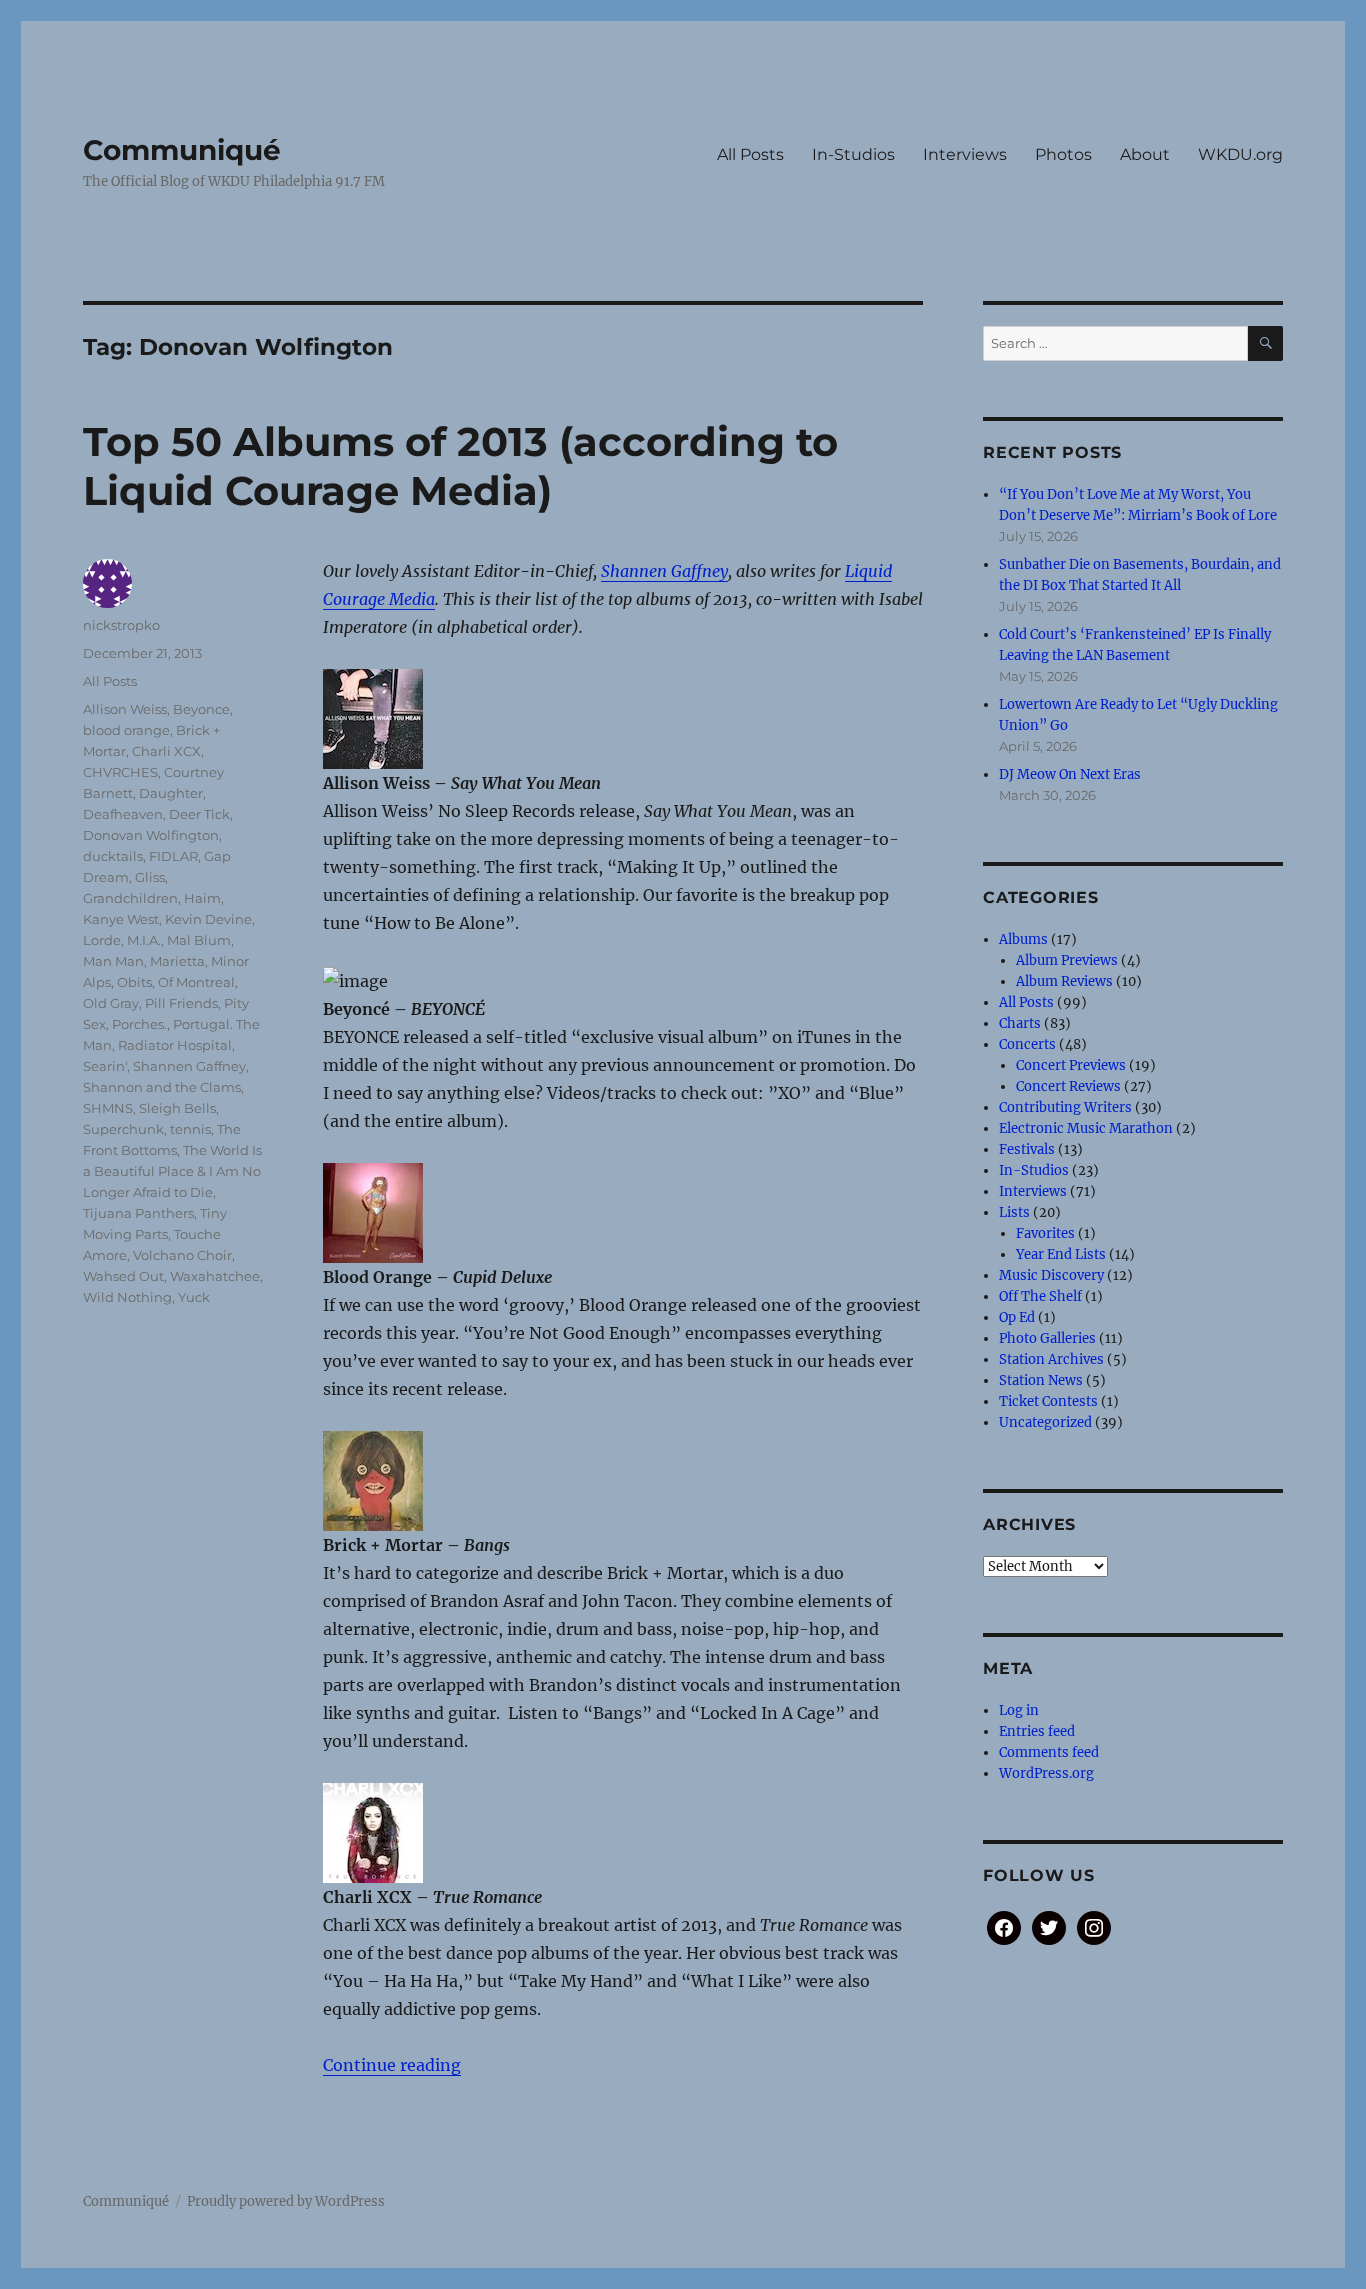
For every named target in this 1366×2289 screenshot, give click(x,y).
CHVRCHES (120, 772)
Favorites (1045, 1233)
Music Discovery (1051, 1275)
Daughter (171, 793)
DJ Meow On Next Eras (1070, 774)
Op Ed (1017, 1317)
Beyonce (201, 709)
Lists (1014, 1212)
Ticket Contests (1048, 1401)
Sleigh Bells (177, 1108)
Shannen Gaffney (664, 571)
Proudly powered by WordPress (286, 2201)
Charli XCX (166, 751)
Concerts (1027, 1044)
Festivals (1027, 1149)
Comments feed (1049, 1752)
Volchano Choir (182, 1255)
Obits (134, 982)
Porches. (139, 1024)
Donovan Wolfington (151, 835)
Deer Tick (199, 814)
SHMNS (108, 1108)
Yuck (194, 1297)
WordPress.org (1046, 1773)
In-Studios (853, 154)
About (1145, 154)
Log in (1019, 1710)
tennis (190, 1129)
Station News (1041, 1380)
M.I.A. (144, 940)
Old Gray (111, 1003)
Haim (202, 898)
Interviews (965, 154)
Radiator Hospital (175, 1045)
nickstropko (121, 625)
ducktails (113, 856)
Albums (1023, 939)
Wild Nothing (127, 1297)
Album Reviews (1064, 981)
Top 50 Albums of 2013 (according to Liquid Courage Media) (460, 466)
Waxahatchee (215, 1276)
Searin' (105, 1066)
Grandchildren (130, 898)
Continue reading (392, 2065)
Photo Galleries (1047, 1338)
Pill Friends (181, 1003)
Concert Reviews (1068, 1086)
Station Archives (1051, 1359)
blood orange (126, 730)
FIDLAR (173, 856)
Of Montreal (196, 982)
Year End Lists (1061, 1254)
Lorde (102, 940)
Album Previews (1067, 960)
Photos (1063, 154)
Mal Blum (199, 940)
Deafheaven (123, 814)
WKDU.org (1240, 154)
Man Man (113, 961)
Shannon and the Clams (162, 1087)
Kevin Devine (208, 919)
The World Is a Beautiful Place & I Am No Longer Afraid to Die (172, 1171)
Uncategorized (1045, 1422)
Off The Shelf (1040, 1296)
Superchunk (123, 1129)
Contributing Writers (1065, 1107)
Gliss (150, 877)
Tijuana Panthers (138, 1213)
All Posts (750, 154)
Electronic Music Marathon (1086, 1128)
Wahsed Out (123, 1276)
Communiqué (182, 150)
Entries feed (1037, 1731)
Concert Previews (1071, 1065)
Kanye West (121, 919)
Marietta (177, 961)
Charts (1020, 1023)
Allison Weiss (125, 709)
